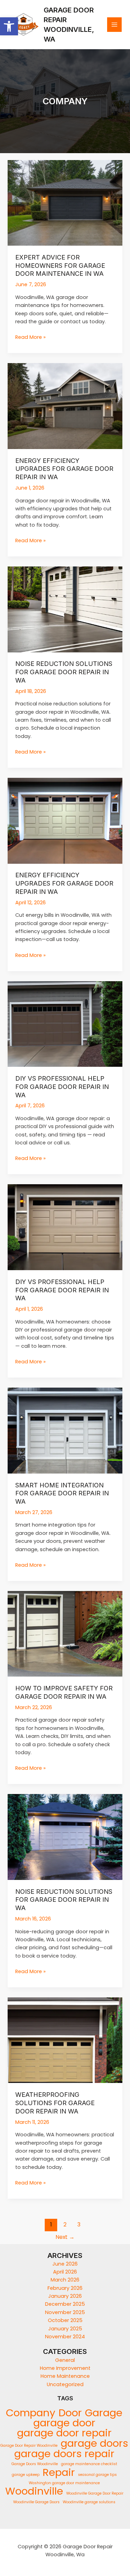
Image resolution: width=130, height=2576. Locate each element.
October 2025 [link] (65, 2320)
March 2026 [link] (65, 2280)
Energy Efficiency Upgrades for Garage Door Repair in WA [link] (64, 469)
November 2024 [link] (65, 2337)
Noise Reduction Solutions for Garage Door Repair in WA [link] (64, 672)
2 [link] (65, 2225)
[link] (9, 26)
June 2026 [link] (65, 2264)
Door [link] (70, 2413)
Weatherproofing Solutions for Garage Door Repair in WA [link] (55, 2103)
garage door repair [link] (64, 2433)
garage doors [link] (94, 2443)
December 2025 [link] (65, 2304)
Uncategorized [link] (65, 2384)
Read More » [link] (31, 337)
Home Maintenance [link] (65, 2376)
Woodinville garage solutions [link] (89, 2502)
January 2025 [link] (65, 2329)
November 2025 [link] (65, 2312)
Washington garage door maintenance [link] (64, 2483)
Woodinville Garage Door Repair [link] (95, 2493)
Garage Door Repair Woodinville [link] (29, 2446)
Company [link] (31, 2413)
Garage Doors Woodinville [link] (35, 2464)
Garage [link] (104, 2413)
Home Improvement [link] (65, 2368)
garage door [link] (64, 2423)
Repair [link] (59, 2472)
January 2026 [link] (65, 2296)
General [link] (65, 2360)
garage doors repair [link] (64, 2454)
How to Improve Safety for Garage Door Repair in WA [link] (64, 1692)
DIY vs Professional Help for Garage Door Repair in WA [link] (62, 1086)
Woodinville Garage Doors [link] (36, 2502)
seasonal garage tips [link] (97, 2475)
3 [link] (79, 2225)
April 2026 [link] (65, 2272)
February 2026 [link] (65, 2288)
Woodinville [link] (34, 2491)
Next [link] (65, 2237)
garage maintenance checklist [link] (89, 2464)
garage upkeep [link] (26, 2475)
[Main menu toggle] (114, 25)
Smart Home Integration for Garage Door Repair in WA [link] (62, 1493)
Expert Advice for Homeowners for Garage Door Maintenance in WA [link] (60, 265)
